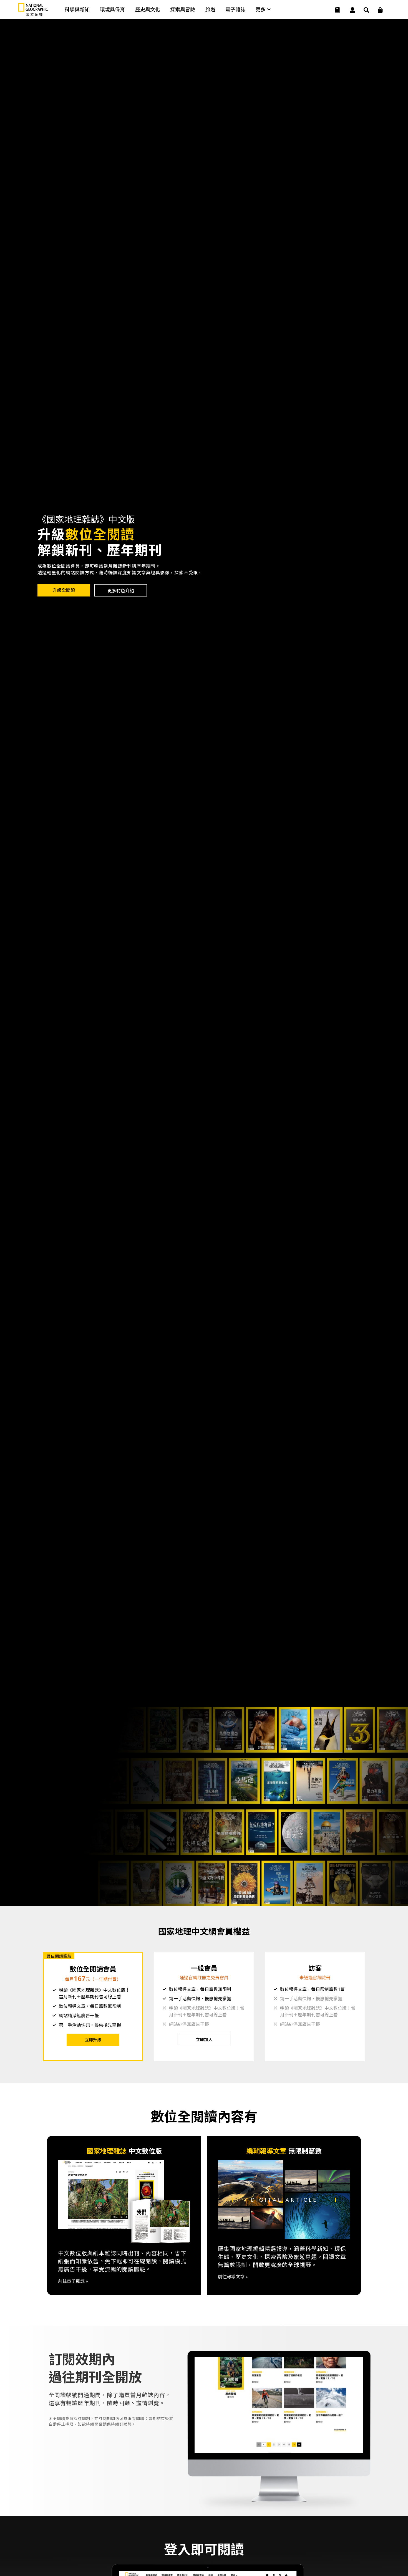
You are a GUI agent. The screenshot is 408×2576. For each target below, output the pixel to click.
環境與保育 (112, 10)
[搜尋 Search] (366, 10)
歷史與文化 (148, 10)
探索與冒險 (183, 10)
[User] (352, 10)
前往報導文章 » (233, 2277)
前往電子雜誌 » (73, 2281)
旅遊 (210, 10)
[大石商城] (380, 10)
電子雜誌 (235, 10)
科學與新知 (77, 10)
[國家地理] (33, 15)
